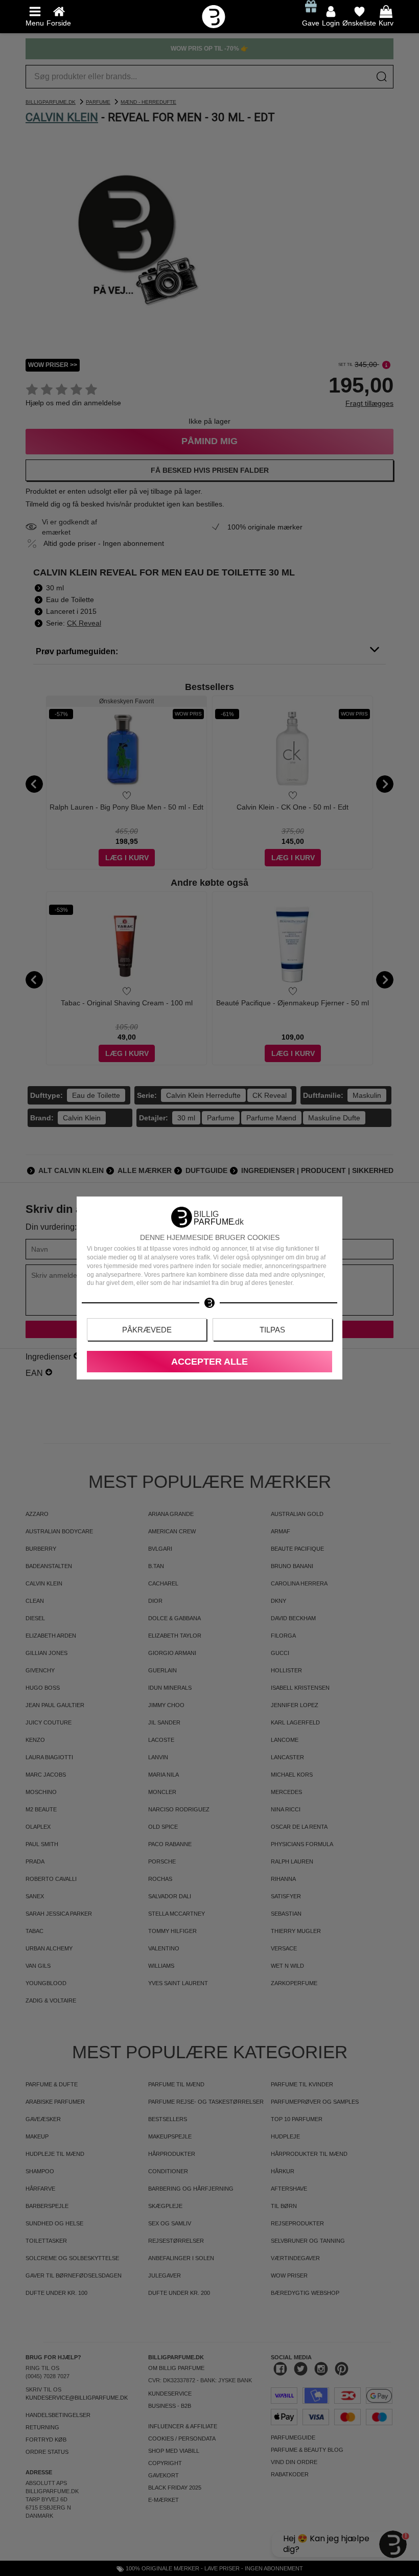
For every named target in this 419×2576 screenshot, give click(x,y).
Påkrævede (147, 1330)
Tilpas (272, 1330)
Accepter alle (209, 1362)
